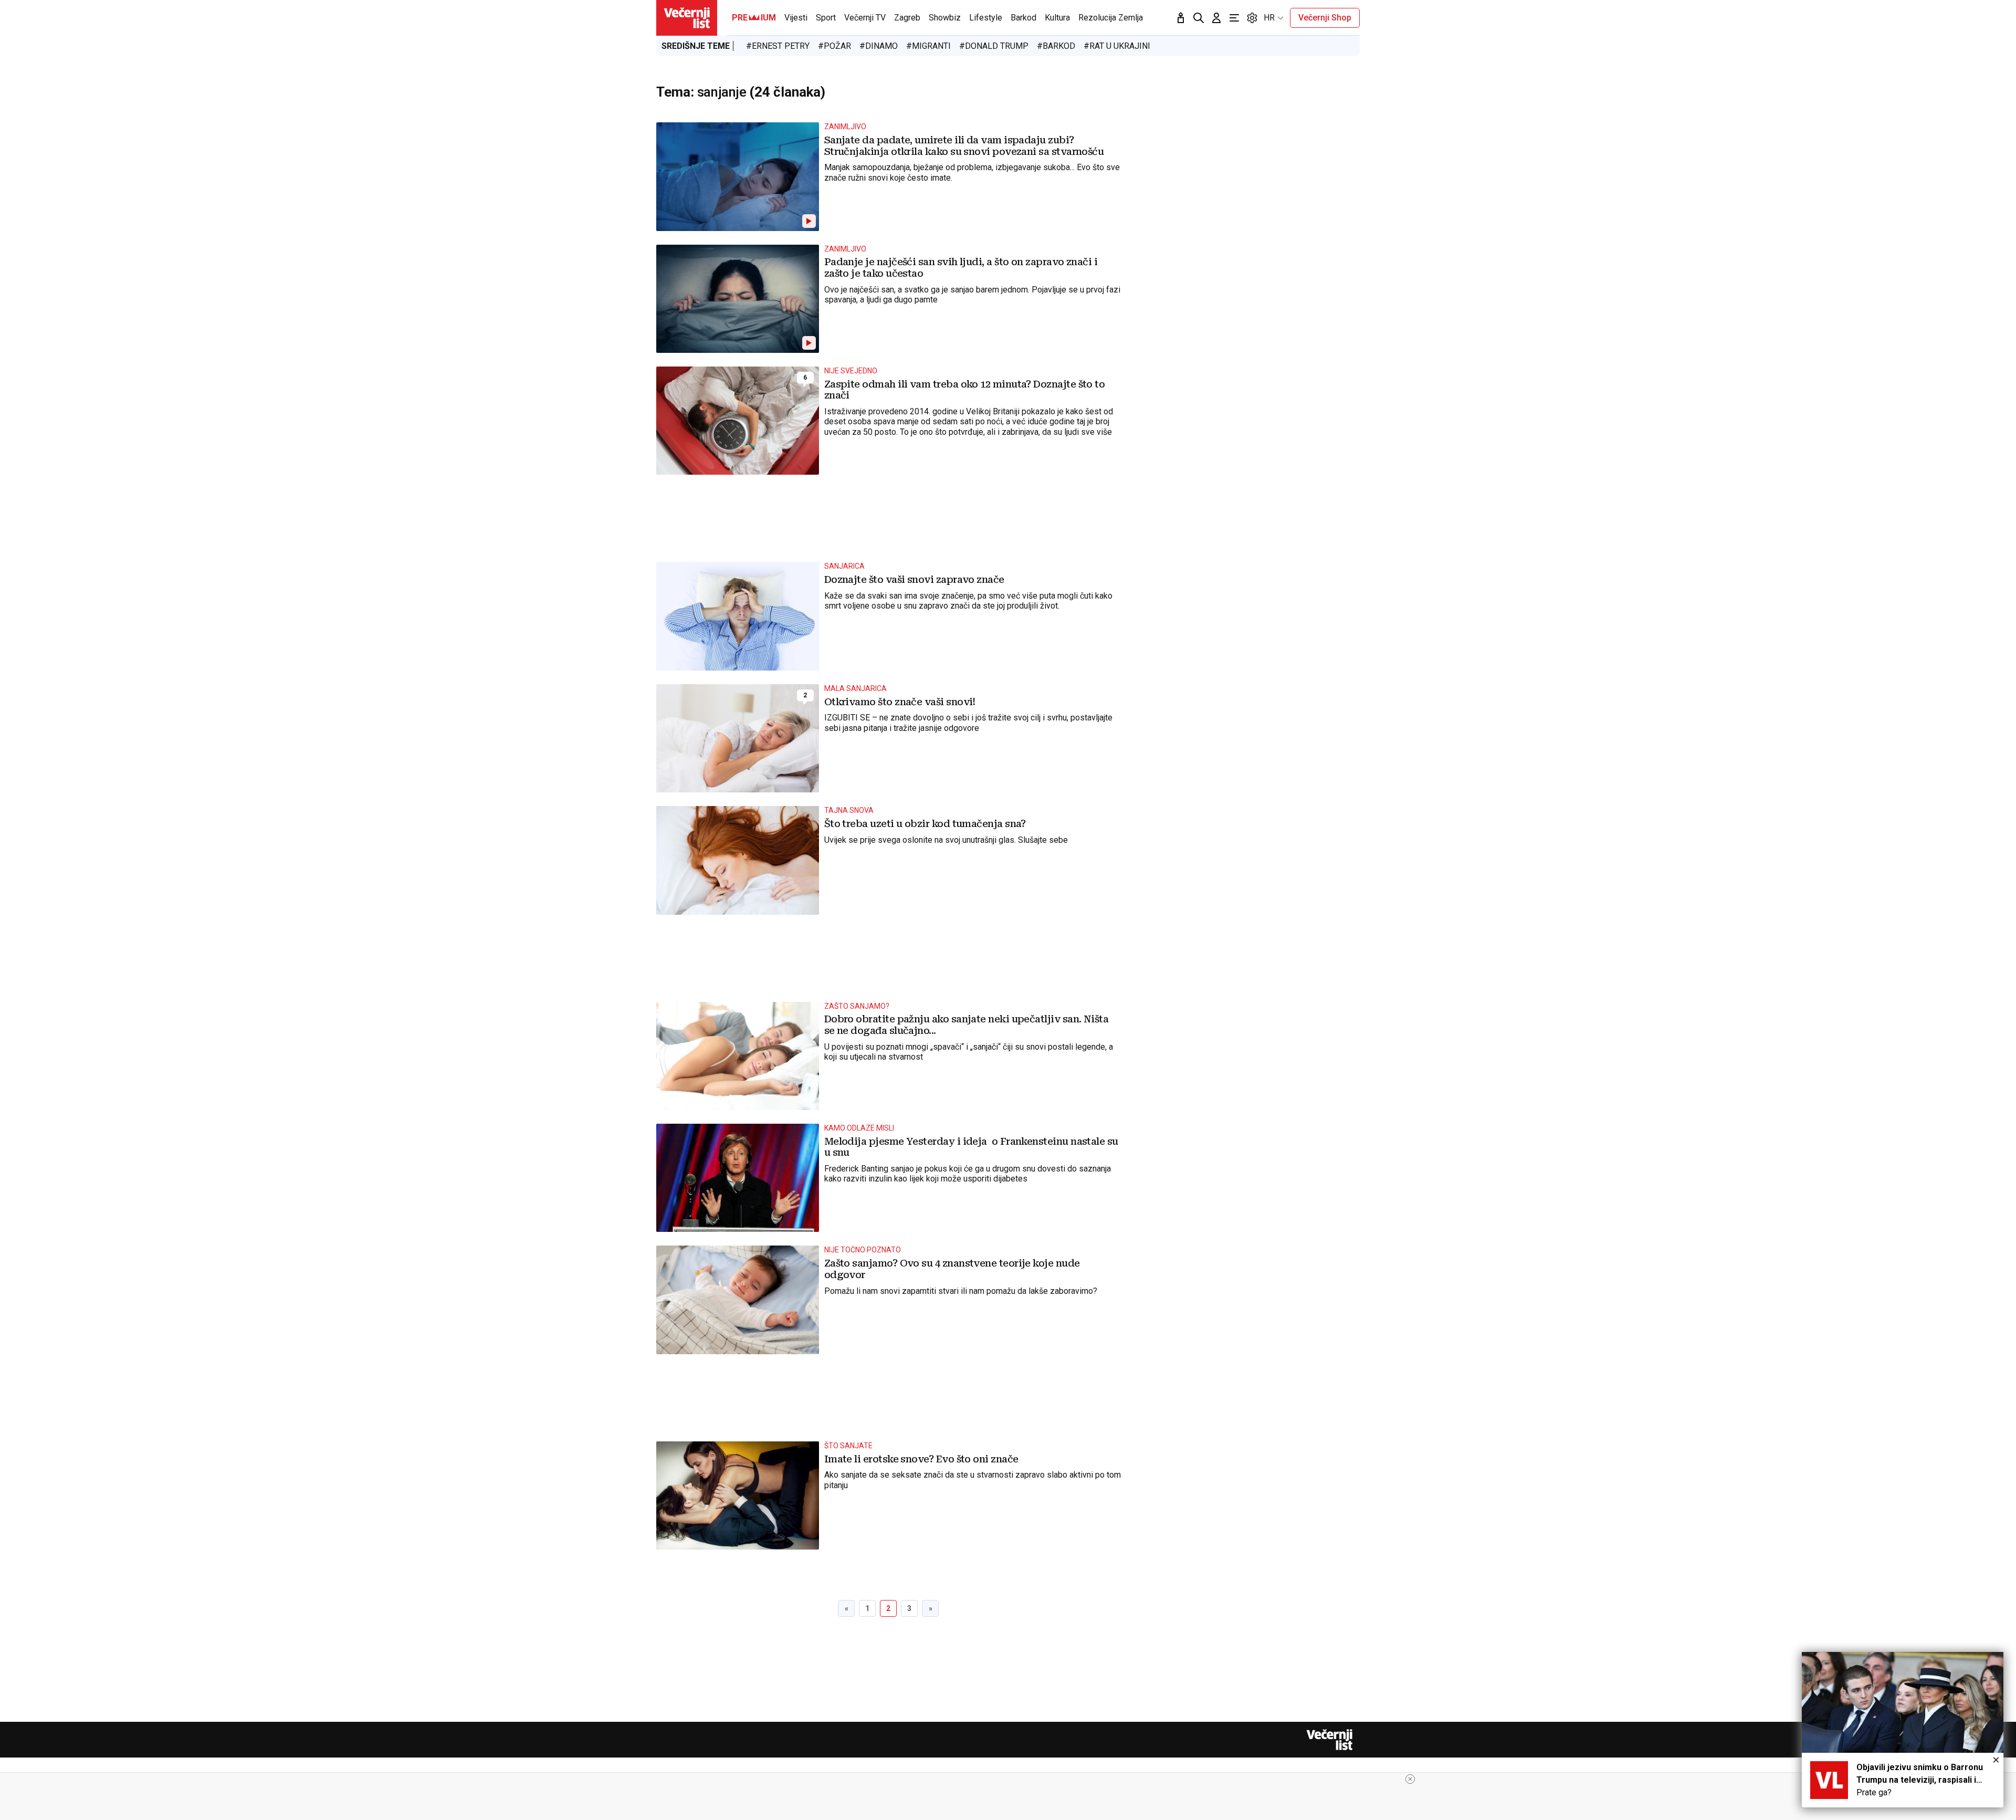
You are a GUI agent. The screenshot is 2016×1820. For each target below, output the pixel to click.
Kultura (1057, 18)
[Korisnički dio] (1216, 18)
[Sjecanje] (1181, 18)
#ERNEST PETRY (778, 46)
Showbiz (945, 18)
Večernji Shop (1325, 18)
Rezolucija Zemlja (1111, 18)
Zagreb (907, 18)
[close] (1410, 1779)
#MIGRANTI (928, 46)
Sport (826, 18)
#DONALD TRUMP (994, 46)
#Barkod (1056, 46)
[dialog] (1903, 1730)
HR (1269, 18)
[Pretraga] (1199, 18)
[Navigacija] (1234, 18)
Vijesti (796, 18)
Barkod (1023, 18)
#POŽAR (834, 46)
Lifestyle (986, 18)
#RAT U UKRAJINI (1117, 46)
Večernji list (1329, 1740)
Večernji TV (865, 18)
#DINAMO (879, 46)
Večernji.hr (687, 18)
